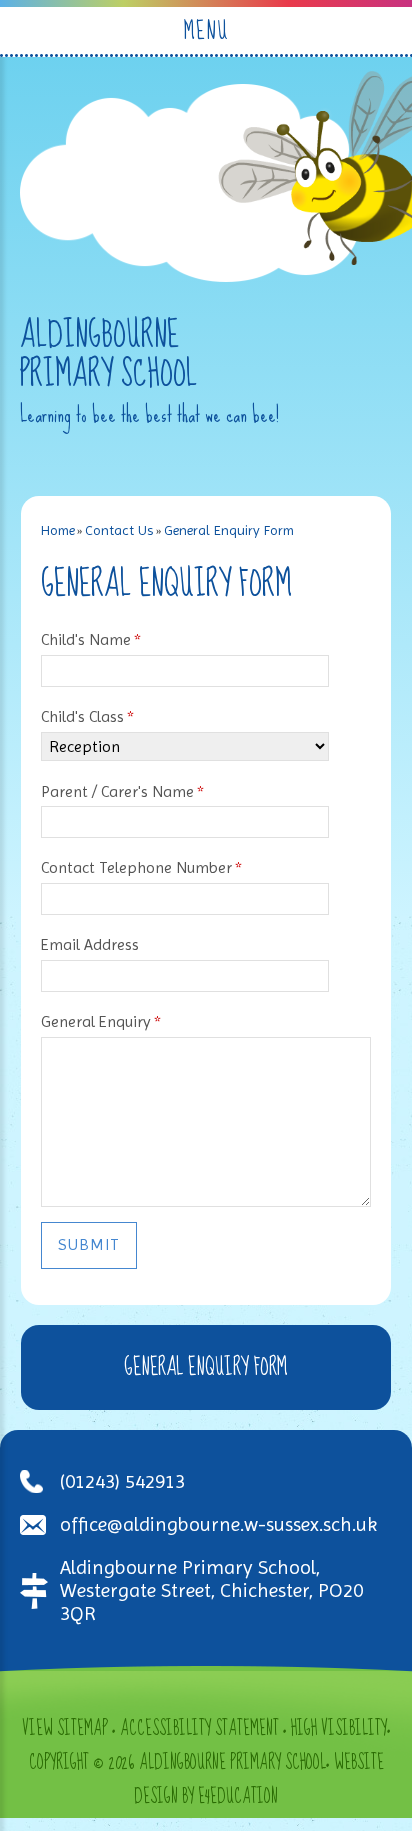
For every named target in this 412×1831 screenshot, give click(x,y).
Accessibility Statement (199, 1729)
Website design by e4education (259, 1780)
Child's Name (91, 639)
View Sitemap (65, 1729)
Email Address (90, 944)
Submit (89, 1244)
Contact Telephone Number (141, 867)
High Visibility (339, 1729)
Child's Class (87, 716)
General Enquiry (101, 1021)
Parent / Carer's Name (122, 791)
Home (58, 530)
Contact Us (119, 530)
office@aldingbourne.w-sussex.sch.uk (218, 1524)
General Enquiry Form (229, 530)
